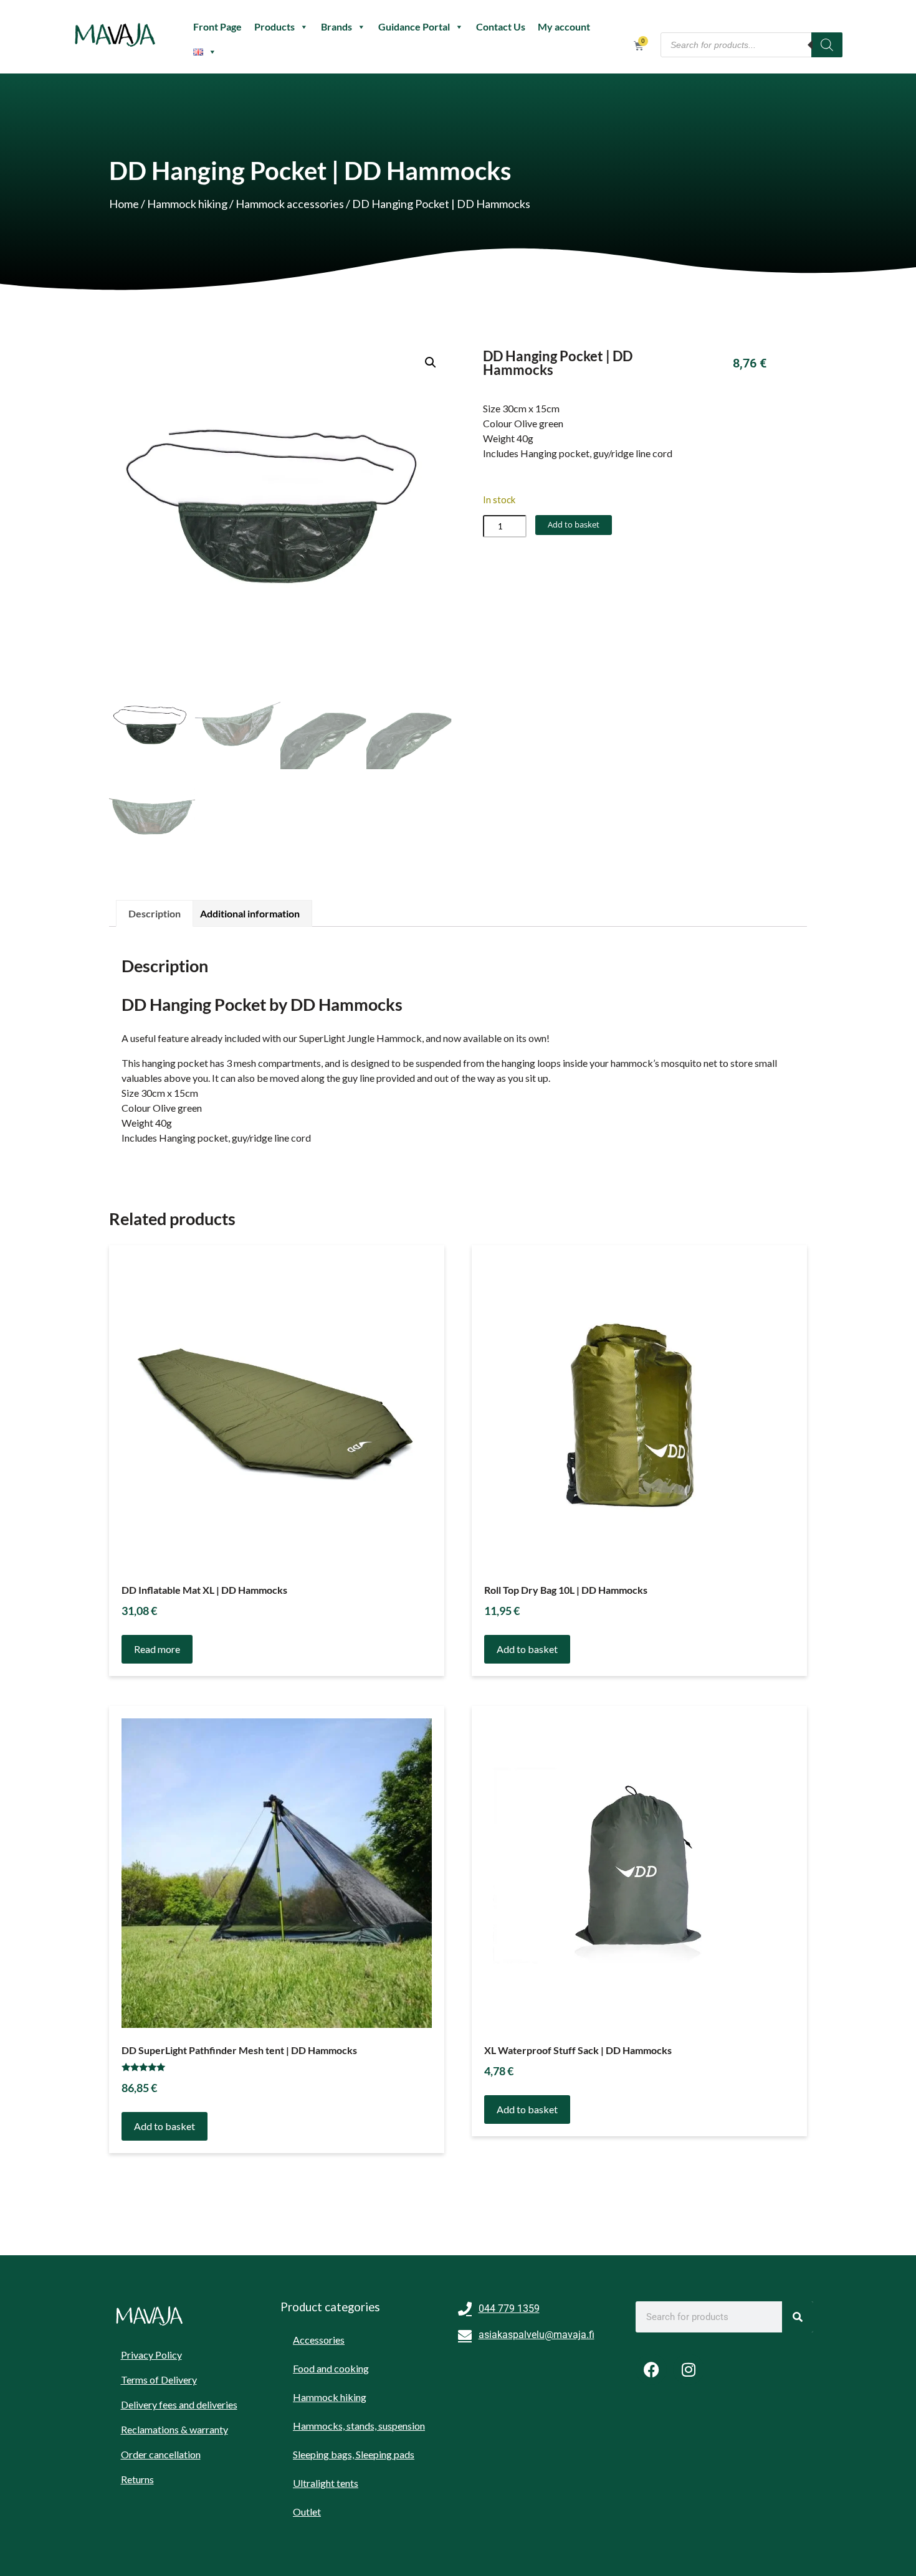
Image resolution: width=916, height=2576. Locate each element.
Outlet (307, 2512)
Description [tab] (155, 913)
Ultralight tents (326, 2483)
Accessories (319, 2340)
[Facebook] (651, 2369)
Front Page (217, 26)
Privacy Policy (151, 2355)
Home (124, 204)
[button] (431, 362)
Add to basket (574, 524)
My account (564, 26)
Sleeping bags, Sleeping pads (354, 2454)
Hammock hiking (187, 204)
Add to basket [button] (527, 1649)
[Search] (827, 45)
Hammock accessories (290, 204)
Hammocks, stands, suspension (359, 2426)
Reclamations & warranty (174, 2429)
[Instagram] (689, 2369)
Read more (157, 1649)
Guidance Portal (414, 26)
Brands (336, 26)
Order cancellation (161, 2454)
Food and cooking (331, 2368)
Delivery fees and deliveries (179, 2404)
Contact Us (501, 26)
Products (274, 26)
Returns (137, 2479)
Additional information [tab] (250, 913)
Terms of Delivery (159, 2379)
